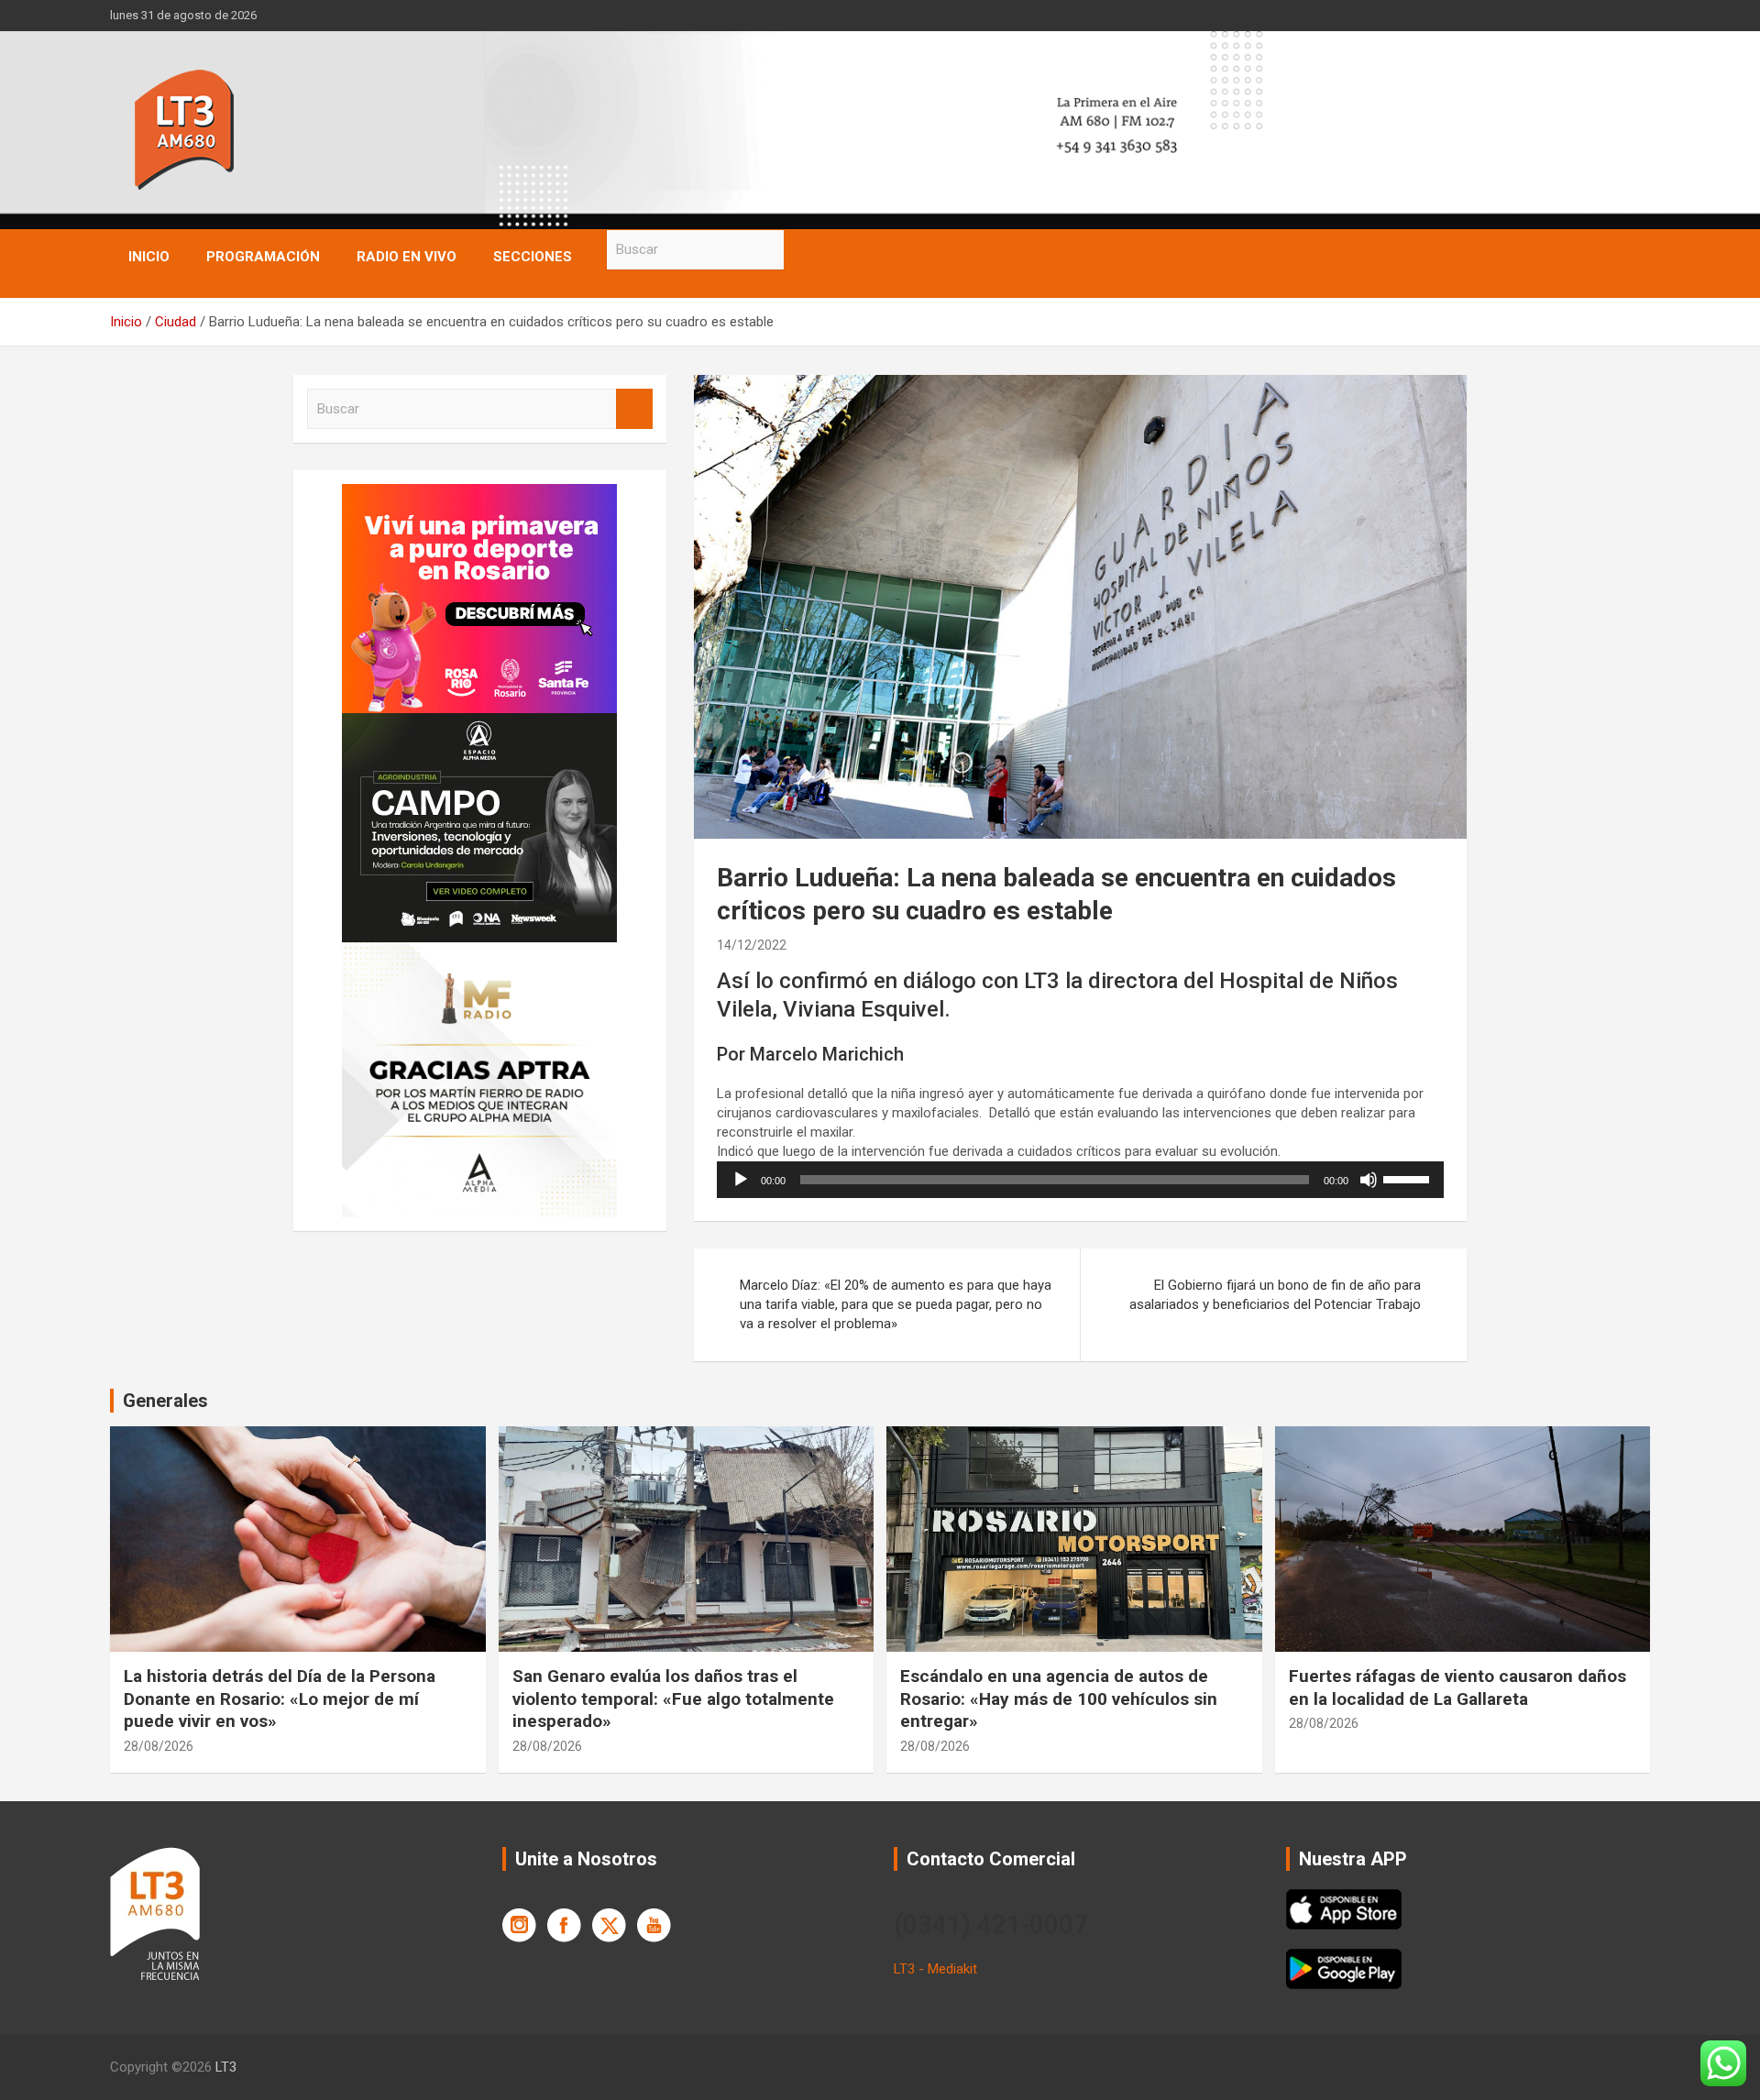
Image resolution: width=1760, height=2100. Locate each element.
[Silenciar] (1369, 1180)
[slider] (1409, 1178)
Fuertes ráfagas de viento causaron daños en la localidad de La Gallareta (1457, 1688)
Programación (263, 257)
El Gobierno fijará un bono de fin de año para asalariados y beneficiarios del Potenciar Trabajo (1275, 1295)
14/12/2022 (752, 945)
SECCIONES (533, 257)
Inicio (149, 257)
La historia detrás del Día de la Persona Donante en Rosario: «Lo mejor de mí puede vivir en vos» (280, 1699)
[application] (1080, 1180)
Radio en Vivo (407, 257)
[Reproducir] (741, 1180)
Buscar (802, 250)
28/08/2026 (159, 1746)
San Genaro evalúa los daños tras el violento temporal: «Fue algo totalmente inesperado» (673, 1699)
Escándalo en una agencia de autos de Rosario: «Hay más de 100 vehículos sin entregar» (1059, 1699)
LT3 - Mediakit (935, 1969)
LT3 (226, 2067)
